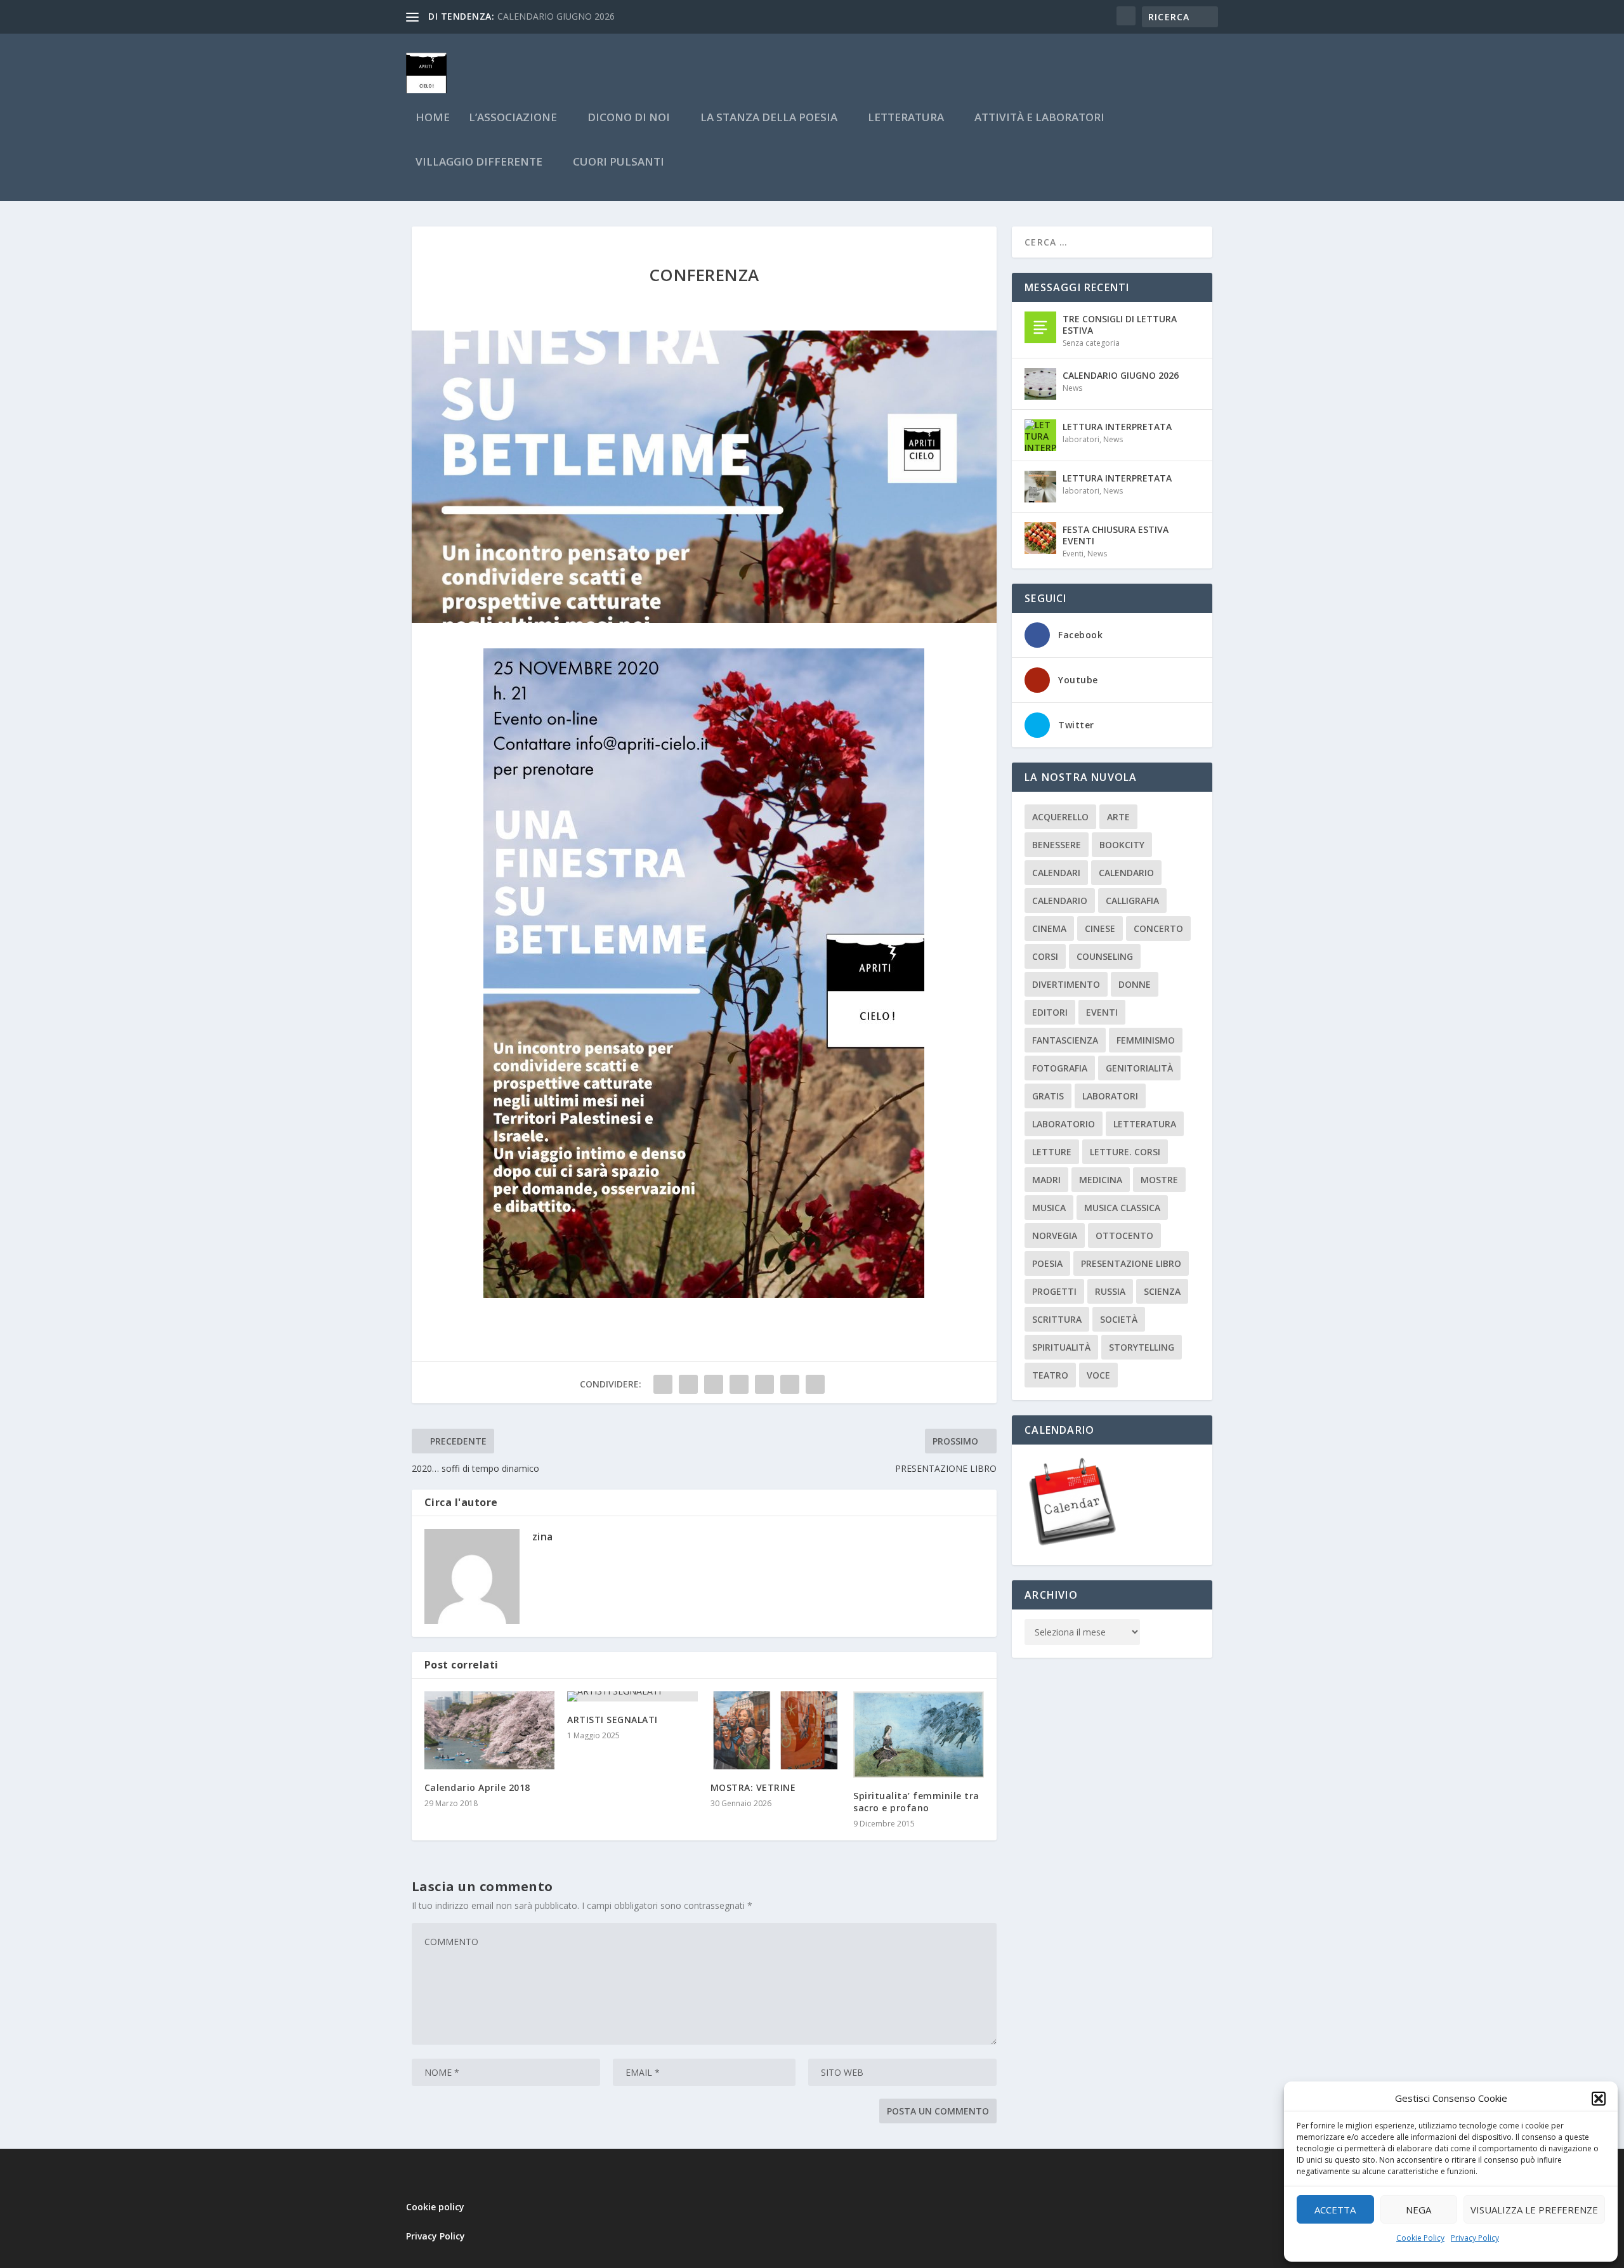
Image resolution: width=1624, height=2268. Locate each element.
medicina (1101, 1180)
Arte (1118, 817)
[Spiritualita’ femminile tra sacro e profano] (919, 1735)
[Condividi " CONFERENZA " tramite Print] (815, 1384)
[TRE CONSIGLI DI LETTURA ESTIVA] (1040, 327)
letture (1052, 1152)
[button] (1599, 2099)
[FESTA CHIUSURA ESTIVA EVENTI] (1040, 538)
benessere (1057, 845)
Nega (1418, 2210)
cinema (1049, 928)
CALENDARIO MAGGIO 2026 (556, 16)
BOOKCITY (1122, 845)
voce (1098, 1375)
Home (433, 118)
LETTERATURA (906, 118)
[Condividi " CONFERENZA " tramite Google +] (714, 1384)
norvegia (1055, 1236)
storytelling (1142, 1347)
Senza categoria (1091, 343)
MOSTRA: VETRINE (753, 1787)
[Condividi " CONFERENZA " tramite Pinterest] (739, 1384)
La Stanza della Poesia (769, 118)
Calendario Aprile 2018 (477, 1787)
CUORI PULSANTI (619, 163)
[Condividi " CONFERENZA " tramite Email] (790, 1384)
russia (1110, 1291)
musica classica (1122, 1208)
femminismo (1146, 1040)
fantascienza (1065, 1040)
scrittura (1057, 1319)
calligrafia (1132, 901)
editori (1050, 1012)
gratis (1048, 1096)
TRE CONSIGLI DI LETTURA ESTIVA (1120, 324)
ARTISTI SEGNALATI (612, 1720)
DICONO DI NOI (629, 118)
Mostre (1159, 1180)
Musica (1049, 1208)
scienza (1162, 1291)
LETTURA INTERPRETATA (1117, 427)
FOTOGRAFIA (1060, 1068)
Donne (1135, 984)
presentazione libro (1131, 1263)
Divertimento (1066, 984)
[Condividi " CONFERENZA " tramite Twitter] (688, 1384)
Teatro (1050, 1375)
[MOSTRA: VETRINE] (776, 1730)
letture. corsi (1125, 1152)
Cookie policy (435, 2207)
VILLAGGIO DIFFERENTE (479, 163)
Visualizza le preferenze (1534, 2210)
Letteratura (1145, 1124)
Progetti (1054, 1291)
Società (1119, 1319)
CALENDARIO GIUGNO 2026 (1121, 375)
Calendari (1056, 873)
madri (1046, 1180)
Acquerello (1060, 817)
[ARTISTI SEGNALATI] (632, 1696)
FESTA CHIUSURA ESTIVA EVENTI (1116, 535)
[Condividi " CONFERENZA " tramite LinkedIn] (764, 1384)
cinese (1100, 928)
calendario (1126, 873)
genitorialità (1139, 1068)
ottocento (1124, 1236)
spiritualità (1061, 1347)
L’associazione (513, 118)
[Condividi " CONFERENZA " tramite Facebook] (663, 1384)
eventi (1102, 1012)
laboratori (1081, 439)
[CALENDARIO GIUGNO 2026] (1040, 384)
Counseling (1105, 956)
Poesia (1047, 1263)
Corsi (1045, 956)
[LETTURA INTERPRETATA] (1040, 435)
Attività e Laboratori (1039, 118)
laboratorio (1064, 1124)
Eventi (1073, 554)
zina (543, 1537)
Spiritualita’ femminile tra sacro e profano (916, 1801)
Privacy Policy (1475, 2238)
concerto (1158, 928)
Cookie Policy (1420, 2238)
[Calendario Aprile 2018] (490, 1730)
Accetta (1335, 2210)
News (1072, 388)
